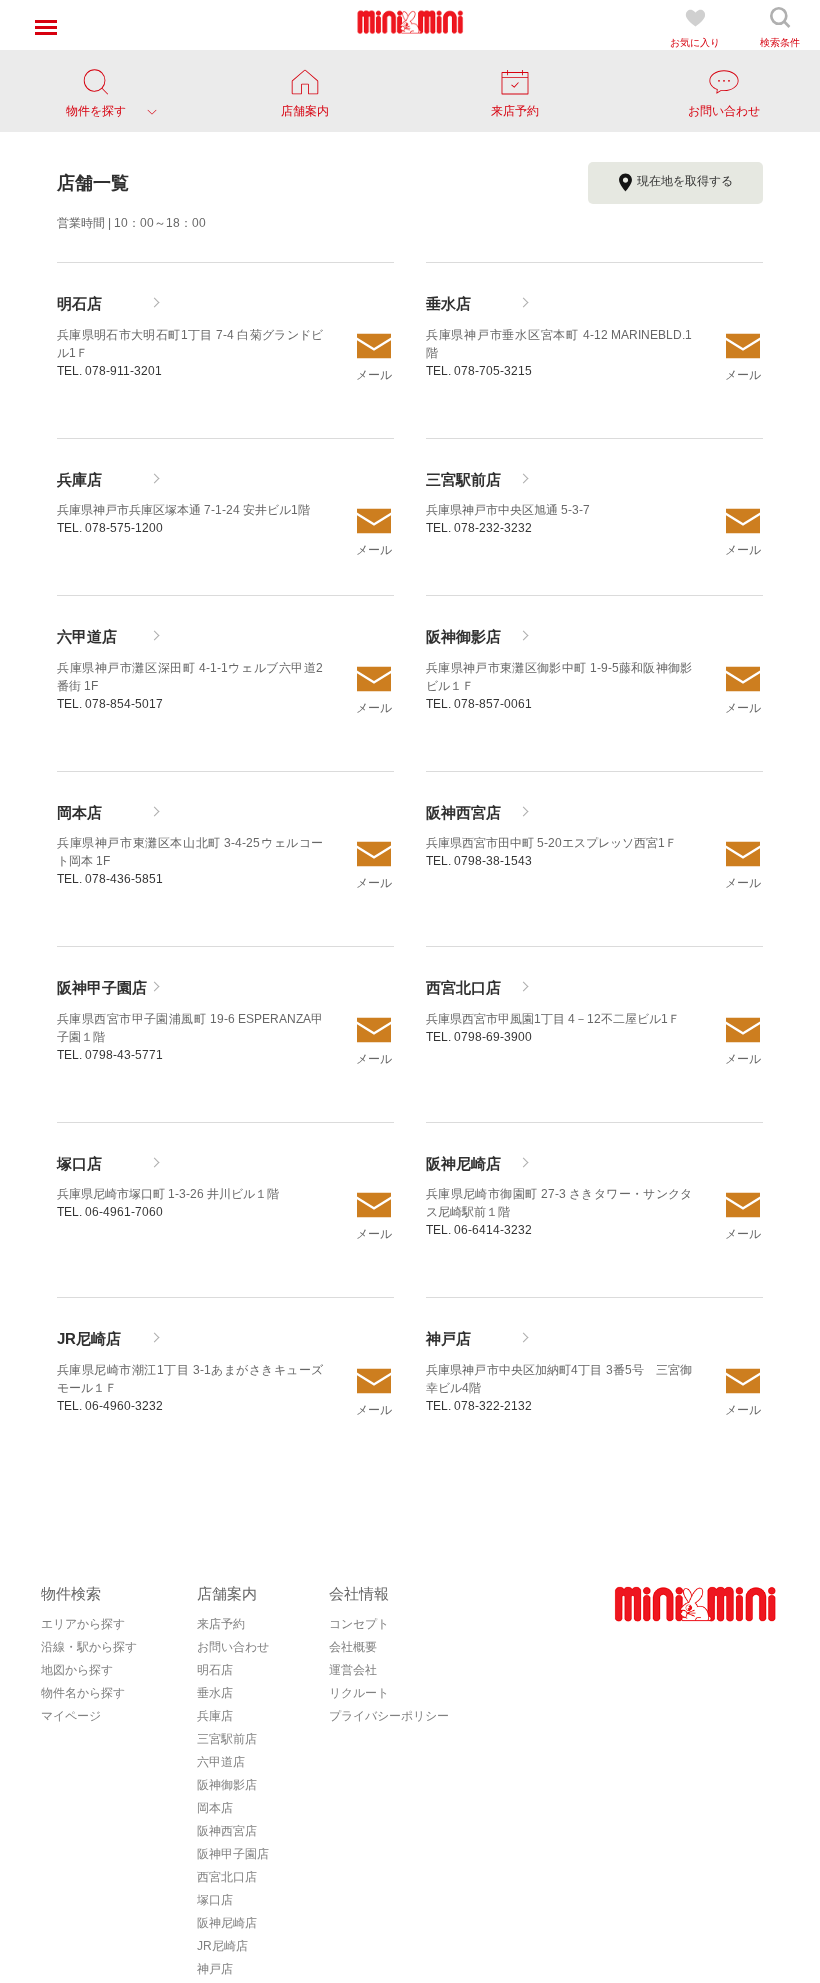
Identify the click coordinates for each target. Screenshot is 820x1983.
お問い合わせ (233, 1647)
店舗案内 (227, 1593)
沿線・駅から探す (89, 1647)
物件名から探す (83, 1693)
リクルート (359, 1693)
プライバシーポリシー (389, 1716)
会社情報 (359, 1593)
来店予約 (221, 1624)
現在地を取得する (685, 181)
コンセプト (359, 1624)
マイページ (71, 1716)
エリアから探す (83, 1624)
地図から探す (77, 1670)
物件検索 (71, 1593)
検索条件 (780, 42)
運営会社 (353, 1670)
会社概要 (353, 1647)
